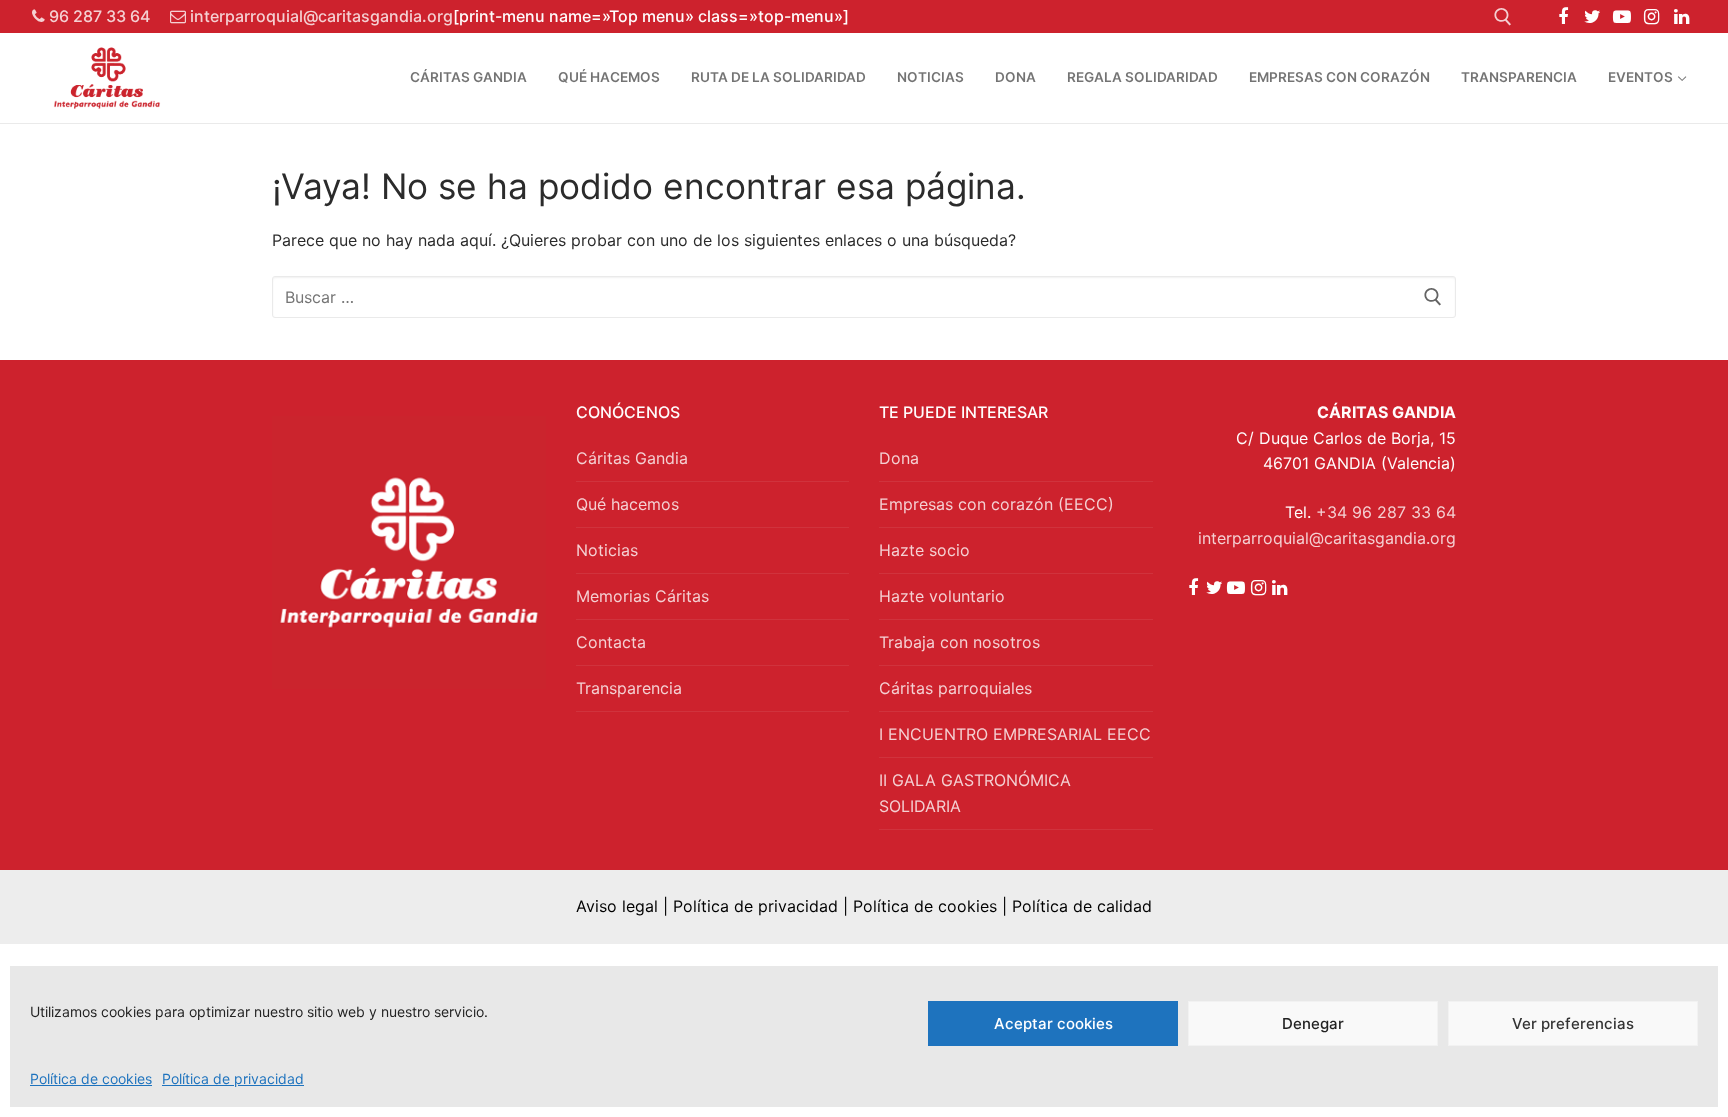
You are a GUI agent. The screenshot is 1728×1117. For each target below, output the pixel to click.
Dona (899, 458)
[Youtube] (1622, 17)
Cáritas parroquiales (955, 688)
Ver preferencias (1573, 1023)
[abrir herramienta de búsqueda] (1503, 17)
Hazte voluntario (942, 596)
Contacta (611, 642)
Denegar (1313, 1023)
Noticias (607, 550)
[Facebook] (1563, 17)
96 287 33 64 (97, 16)
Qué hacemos (627, 504)
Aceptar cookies (1053, 1023)
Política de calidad (1082, 906)
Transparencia (629, 688)
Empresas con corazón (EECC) (996, 504)
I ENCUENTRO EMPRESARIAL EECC (1015, 734)
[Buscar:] (864, 297)
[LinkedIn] (1681, 17)
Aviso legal (617, 906)
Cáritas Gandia (632, 458)
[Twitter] (1593, 17)
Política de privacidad (233, 1078)
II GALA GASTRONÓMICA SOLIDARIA (975, 793)
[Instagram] (1652, 17)
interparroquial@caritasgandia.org (319, 16)
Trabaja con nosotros (959, 642)
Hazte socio (924, 550)
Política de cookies (91, 1078)
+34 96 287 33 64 (1386, 512)
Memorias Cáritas (642, 596)
